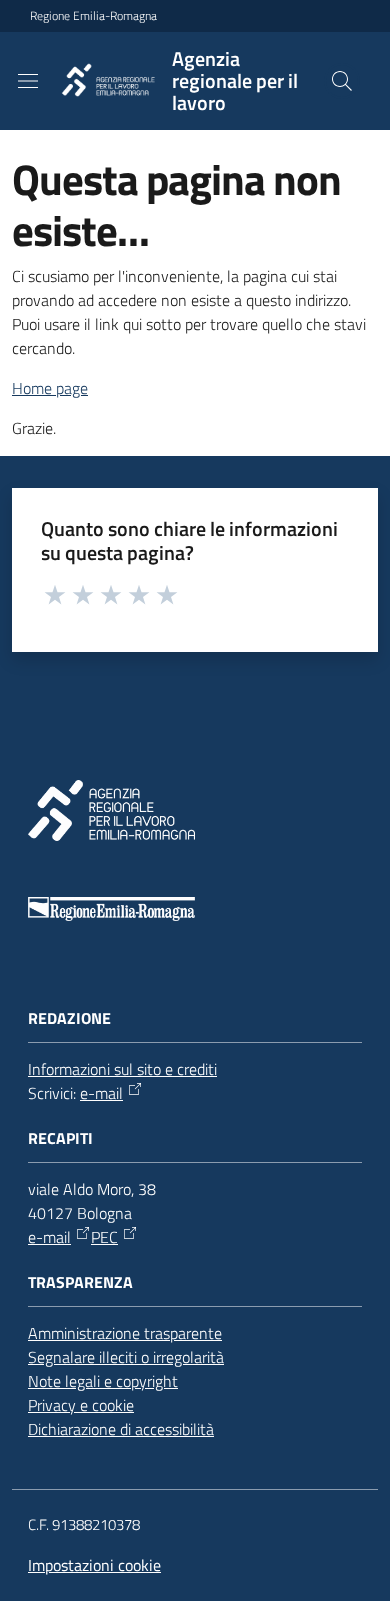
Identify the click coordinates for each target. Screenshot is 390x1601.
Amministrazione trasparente (125, 1333)
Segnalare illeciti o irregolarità (126, 1357)
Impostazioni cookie (94, 1565)
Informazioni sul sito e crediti (122, 1069)
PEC (104, 1237)
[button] (342, 81)
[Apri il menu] (28, 81)
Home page (50, 388)
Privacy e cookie (81, 1405)
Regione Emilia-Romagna (93, 16)
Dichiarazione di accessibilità (121, 1429)
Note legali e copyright (103, 1381)
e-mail (101, 1093)
